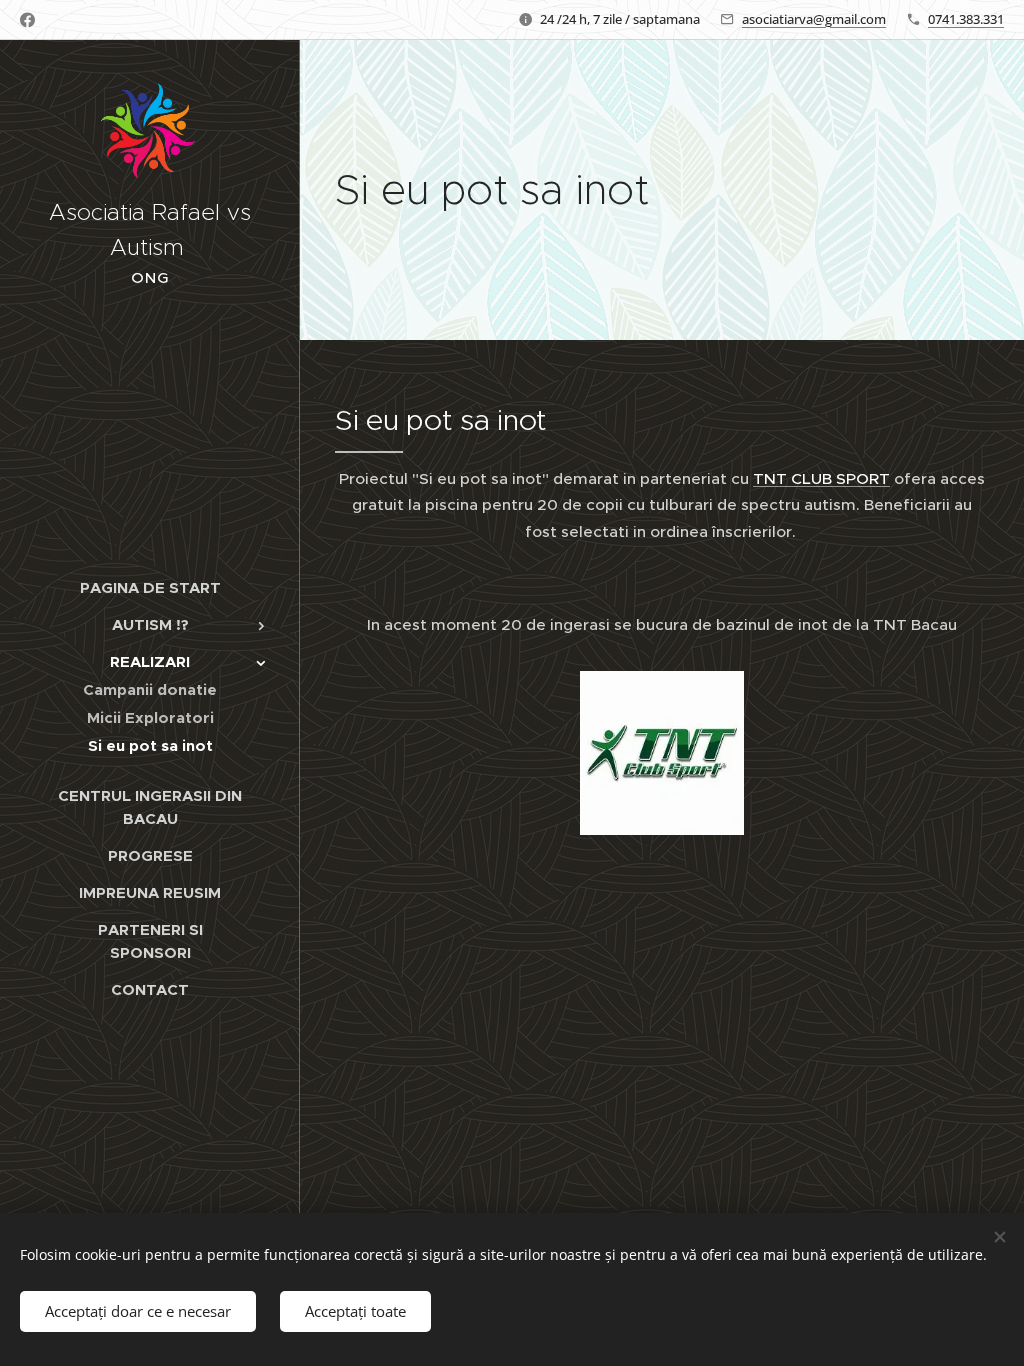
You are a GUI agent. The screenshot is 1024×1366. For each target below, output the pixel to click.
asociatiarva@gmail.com (814, 19)
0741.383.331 (966, 19)
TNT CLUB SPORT (821, 478)
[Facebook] (27, 20)
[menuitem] (150, 587)
